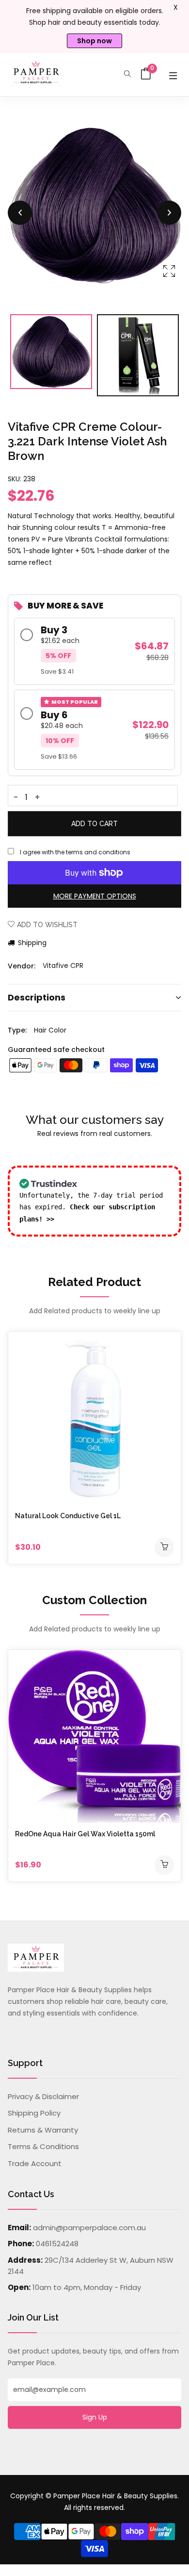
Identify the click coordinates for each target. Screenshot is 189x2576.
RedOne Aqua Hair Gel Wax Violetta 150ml (85, 1834)
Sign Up (95, 2417)
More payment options (95, 896)
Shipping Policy (34, 2113)
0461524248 (57, 2244)
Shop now (94, 41)
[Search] (127, 75)
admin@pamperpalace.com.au (89, 2228)
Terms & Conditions (43, 2146)
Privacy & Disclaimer (43, 2096)
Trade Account (35, 2163)
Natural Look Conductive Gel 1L (68, 1516)
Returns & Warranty (43, 2130)
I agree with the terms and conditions (75, 852)
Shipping (31, 943)
